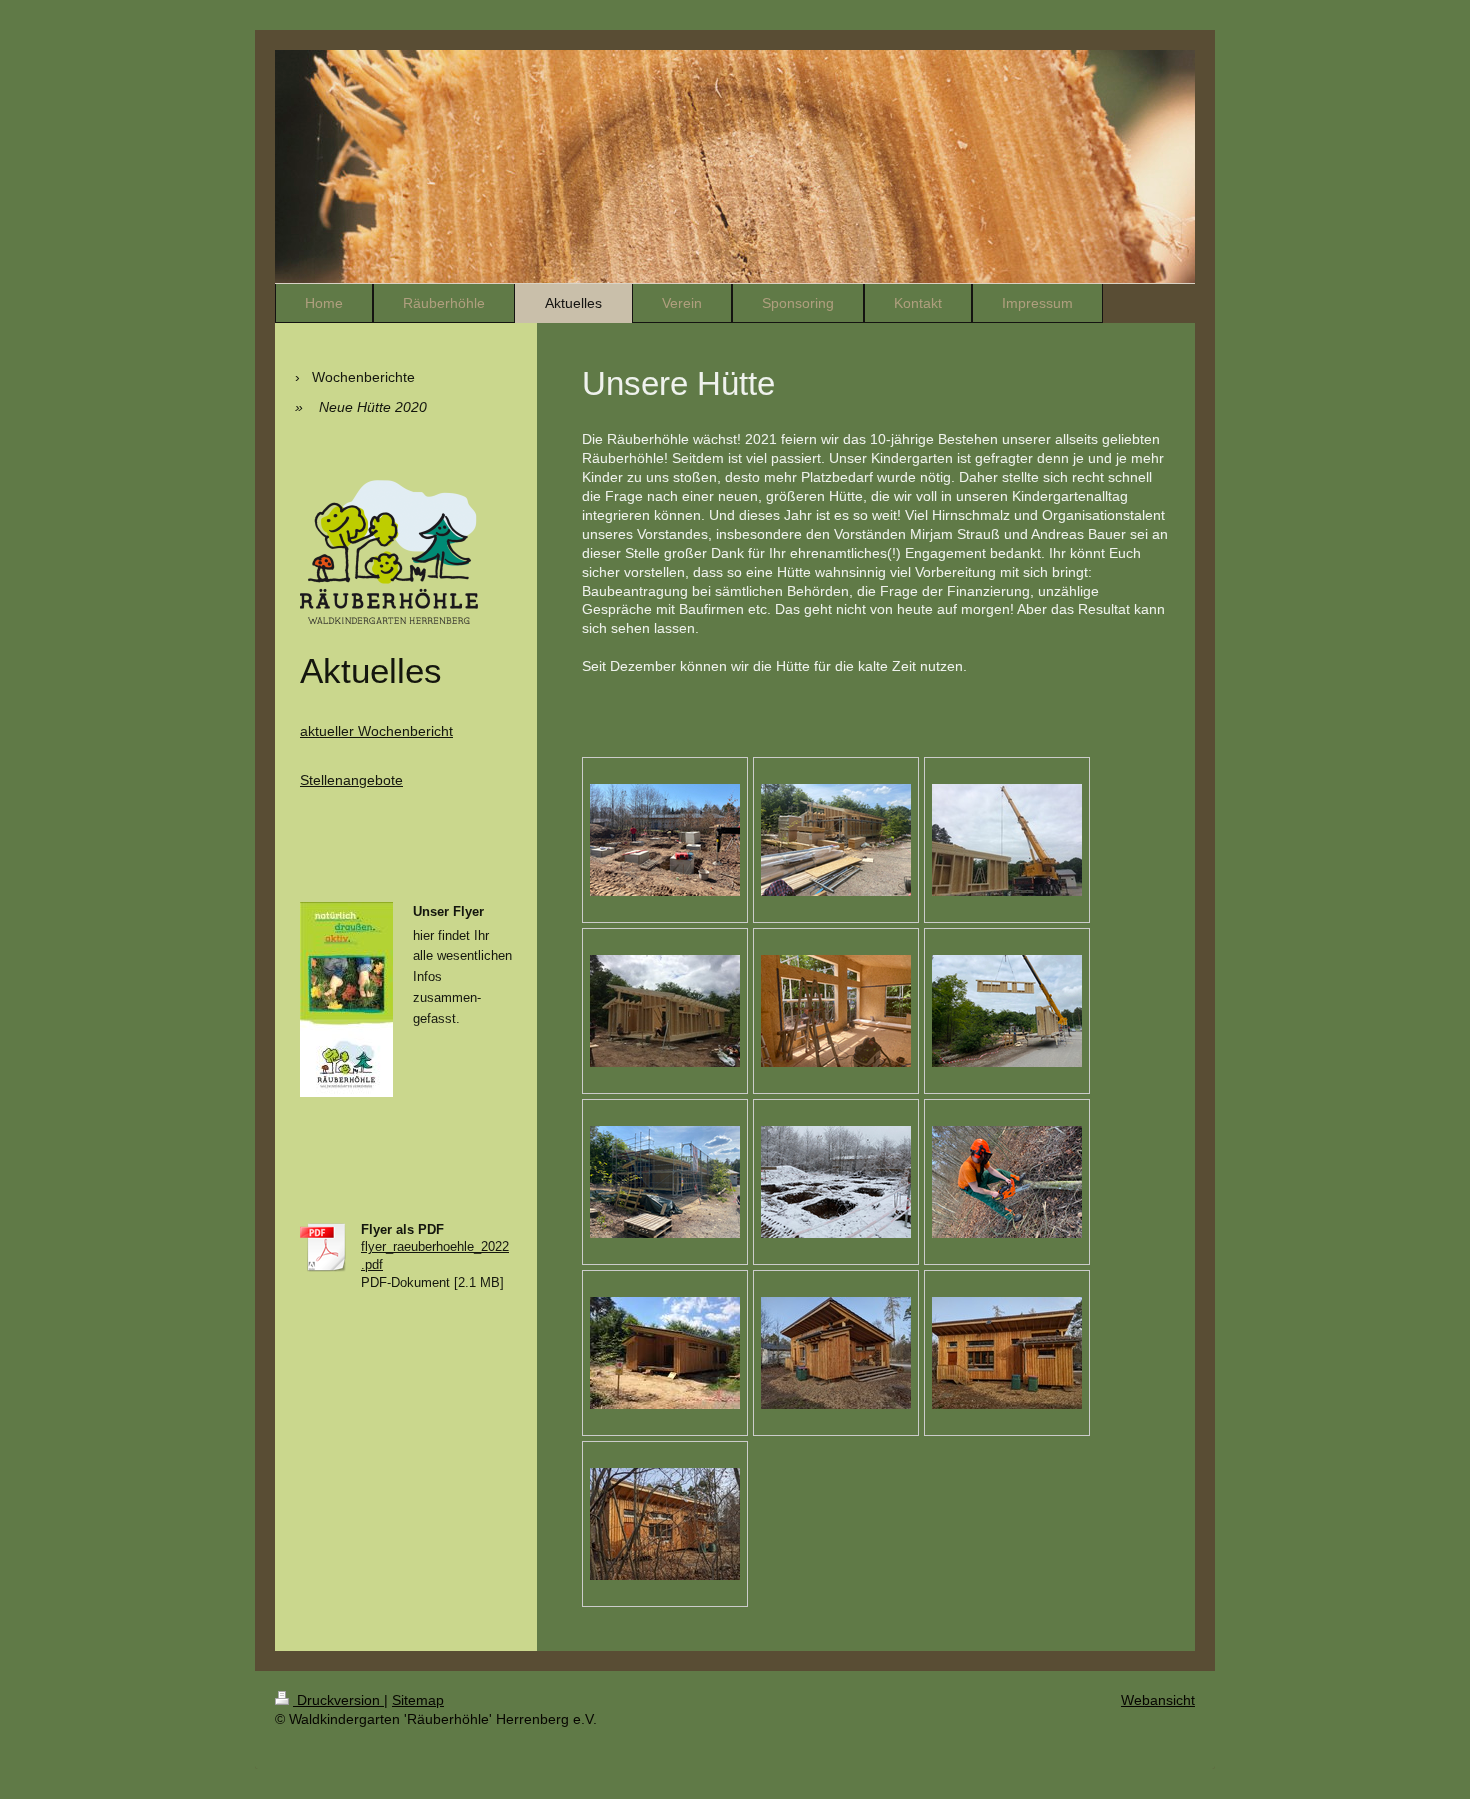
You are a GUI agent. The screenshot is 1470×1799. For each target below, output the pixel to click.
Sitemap (418, 1700)
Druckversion (338, 1700)
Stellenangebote (351, 780)
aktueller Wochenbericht (376, 731)
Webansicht (1158, 1700)
